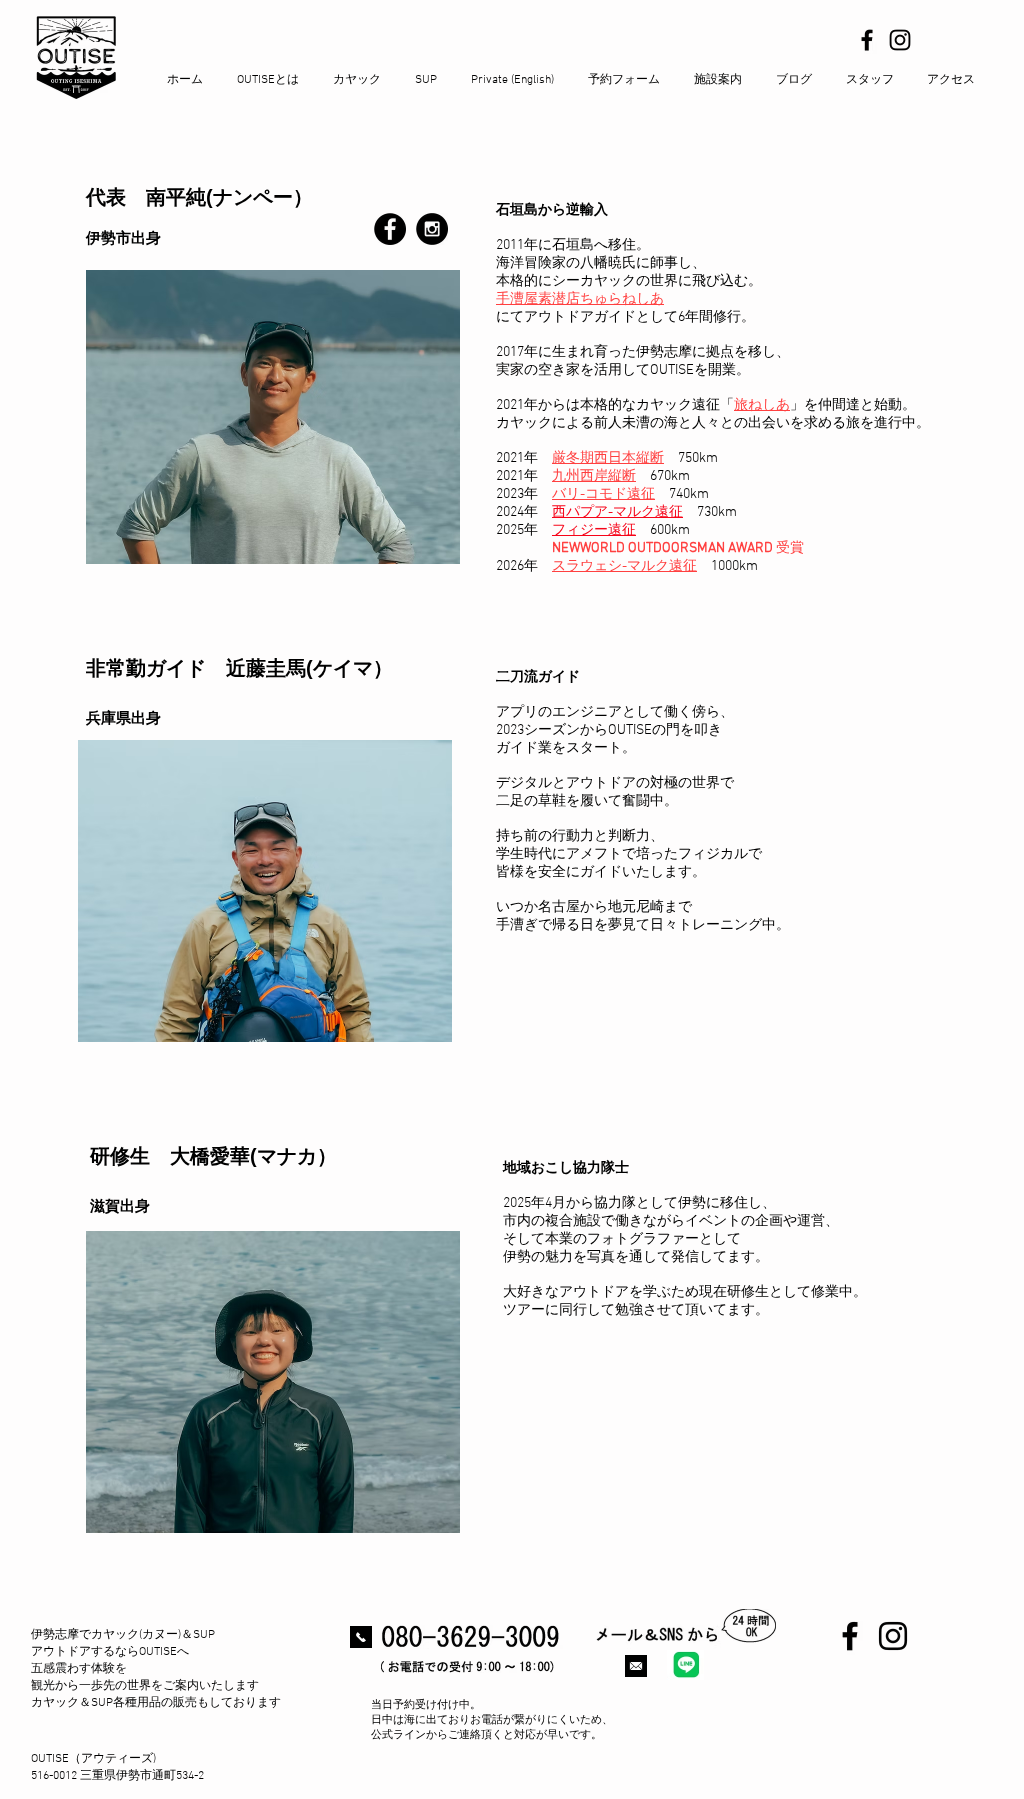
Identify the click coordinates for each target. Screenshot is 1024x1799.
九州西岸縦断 (594, 476)
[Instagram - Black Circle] (432, 229)
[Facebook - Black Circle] (390, 229)
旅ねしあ (762, 405)
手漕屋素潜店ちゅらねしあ (580, 299)
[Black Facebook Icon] (867, 40)
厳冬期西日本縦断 (608, 458)
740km (689, 494)
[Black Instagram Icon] (900, 40)
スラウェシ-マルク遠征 (624, 566)
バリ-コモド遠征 (603, 494)
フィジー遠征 (594, 530)
